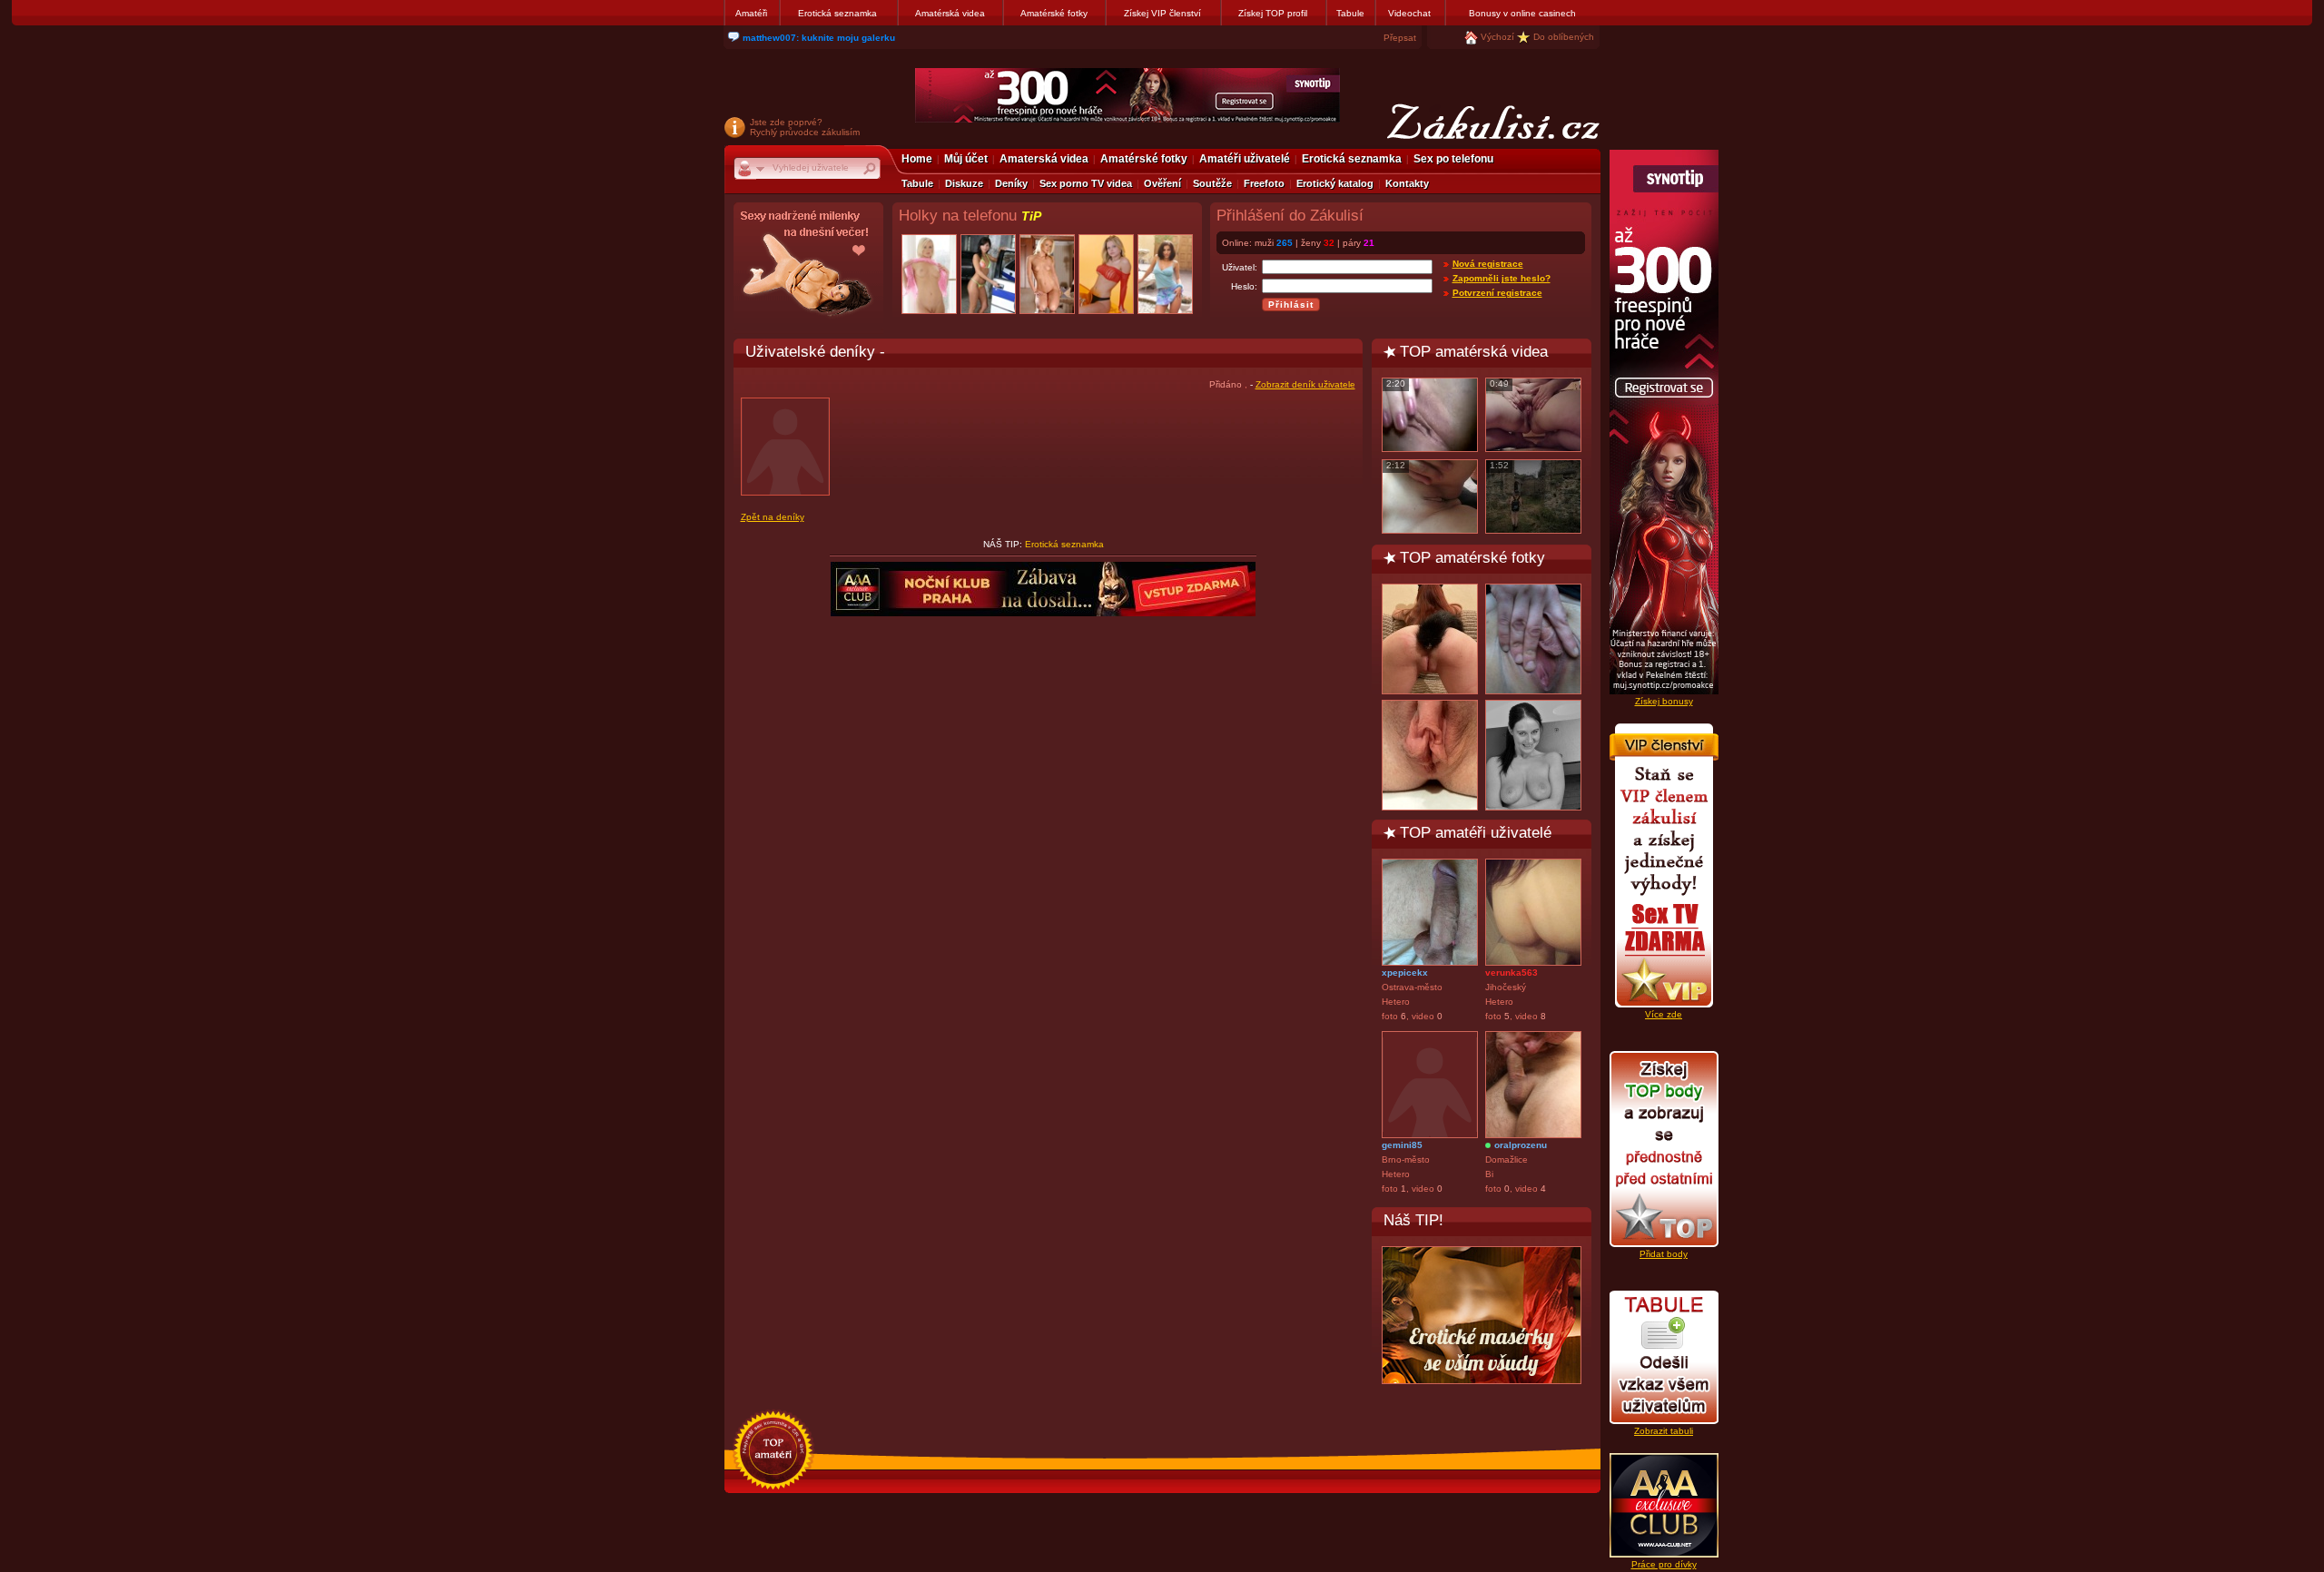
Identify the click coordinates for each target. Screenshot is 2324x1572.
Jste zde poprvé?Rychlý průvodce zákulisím (805, 127)
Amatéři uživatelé (1245, 159)
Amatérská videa (950, 13)
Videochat (1409, 13)
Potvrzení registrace (1497, 293)
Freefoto (1264, 183)
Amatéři (751, 13)
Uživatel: (1240, 267)
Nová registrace (1488, 264)
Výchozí (1497, 37)
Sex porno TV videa (1086, 183)
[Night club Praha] (808, 268)
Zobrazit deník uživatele (1305, 384)
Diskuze (964, 183)
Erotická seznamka (837, 13)
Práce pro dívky (1664, 1564)
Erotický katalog (1335, 183)
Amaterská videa (1044, 159)
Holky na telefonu (970, 216)
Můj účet (966, 159)
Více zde (1664, 1014)
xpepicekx (1405, 973)
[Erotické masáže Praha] (1482, 1315)
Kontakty (1407, 183)
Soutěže (1212, 183)
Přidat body (1664, 1254)
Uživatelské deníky (810, 351)
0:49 (1499, 383)
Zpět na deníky (773, 517)
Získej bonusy (1664, 701)
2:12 (1396, 465)
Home (917, 159)
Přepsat (1400, 38)
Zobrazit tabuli (1664, 1431)
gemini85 (1402, 1145)
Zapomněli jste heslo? (1502, 278)
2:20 (1396, 383)
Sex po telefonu (1453, 159)
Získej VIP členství (1162, 13)
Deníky (1011, 183)
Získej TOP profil (1273, 13)
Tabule (1350, 13)
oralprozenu (1521, 1145)
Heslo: (1244, 286)
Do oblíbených (1564, 37)
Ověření (1162, 183)
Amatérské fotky (1054, 13)
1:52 (1499, 465)
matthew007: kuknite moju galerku (819, 38)
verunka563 (1512, 973)
